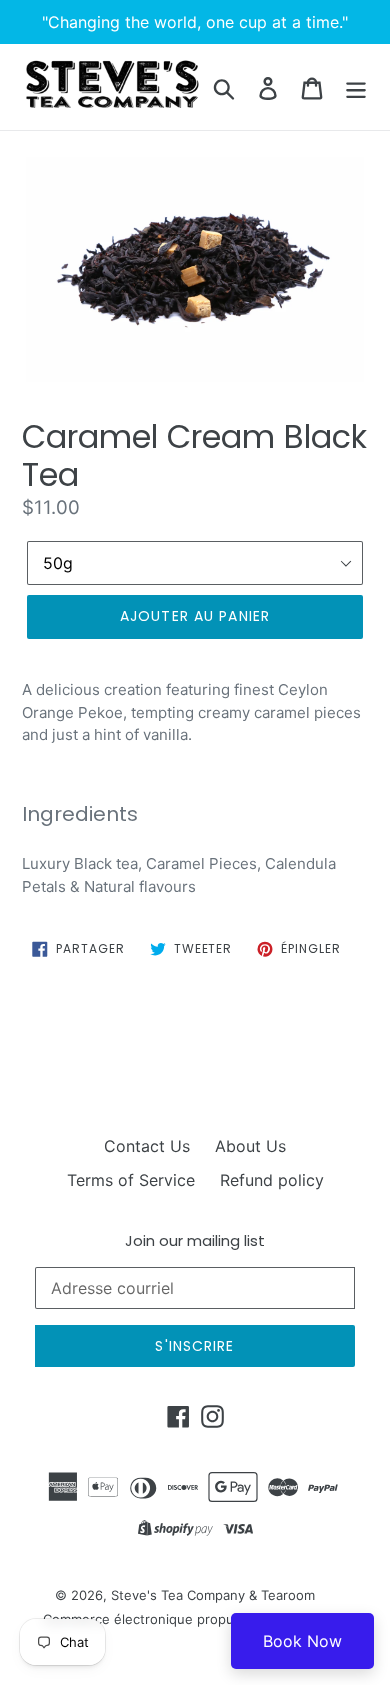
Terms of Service (131, 1180)
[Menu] (356, 86)
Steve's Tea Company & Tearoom (213, 1595)
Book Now (302, 1641)
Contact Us (147, 1146)
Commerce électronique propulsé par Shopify (185, 1619)
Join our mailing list (195, 1241)
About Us (250, 1146)
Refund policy (272, 1180)
